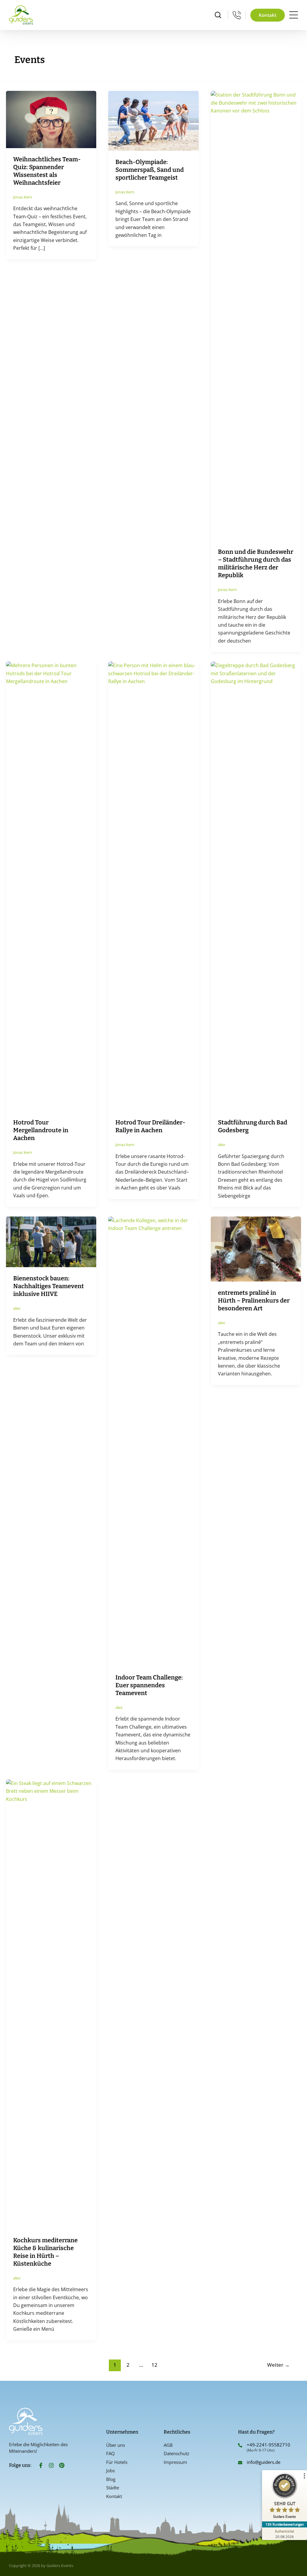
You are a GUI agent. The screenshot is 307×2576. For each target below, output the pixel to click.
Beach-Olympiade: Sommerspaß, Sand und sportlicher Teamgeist (150, 170)
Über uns (116, 2445)
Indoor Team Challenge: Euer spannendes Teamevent (149, 1685)
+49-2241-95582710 (268, 2445)
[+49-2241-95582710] (240, 2445)
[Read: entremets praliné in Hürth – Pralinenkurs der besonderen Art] (256, 1249)
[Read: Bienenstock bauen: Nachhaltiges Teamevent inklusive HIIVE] (51, 1241)
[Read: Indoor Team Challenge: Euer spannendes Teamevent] (153, 1441)
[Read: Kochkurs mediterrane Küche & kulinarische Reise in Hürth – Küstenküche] (51, 2004)
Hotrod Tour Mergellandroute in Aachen (41, 1130)
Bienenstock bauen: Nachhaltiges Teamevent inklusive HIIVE (49, 1286)
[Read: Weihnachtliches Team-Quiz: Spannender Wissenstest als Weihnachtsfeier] (51, 119)
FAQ (110, 2453)
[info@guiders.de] (240, 2463)
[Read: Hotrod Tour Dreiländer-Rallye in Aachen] (153, 886)
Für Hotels (117, 2462)
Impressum (175, 2462)
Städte (113, 2488)
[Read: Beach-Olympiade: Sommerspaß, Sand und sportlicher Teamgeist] (153, 120)
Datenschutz (176, 2453)
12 (154, 2365)
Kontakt (114, 2496)
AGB (168, 2445)
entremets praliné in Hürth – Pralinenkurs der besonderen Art (254, 1300)
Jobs (110, 2470)
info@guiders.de (264, 2462)
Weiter (278, 2365)
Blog (111, 2479)
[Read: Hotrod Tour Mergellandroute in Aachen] (51, 886)
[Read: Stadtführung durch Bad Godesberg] (256, 886)
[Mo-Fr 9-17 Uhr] (237, 15)
